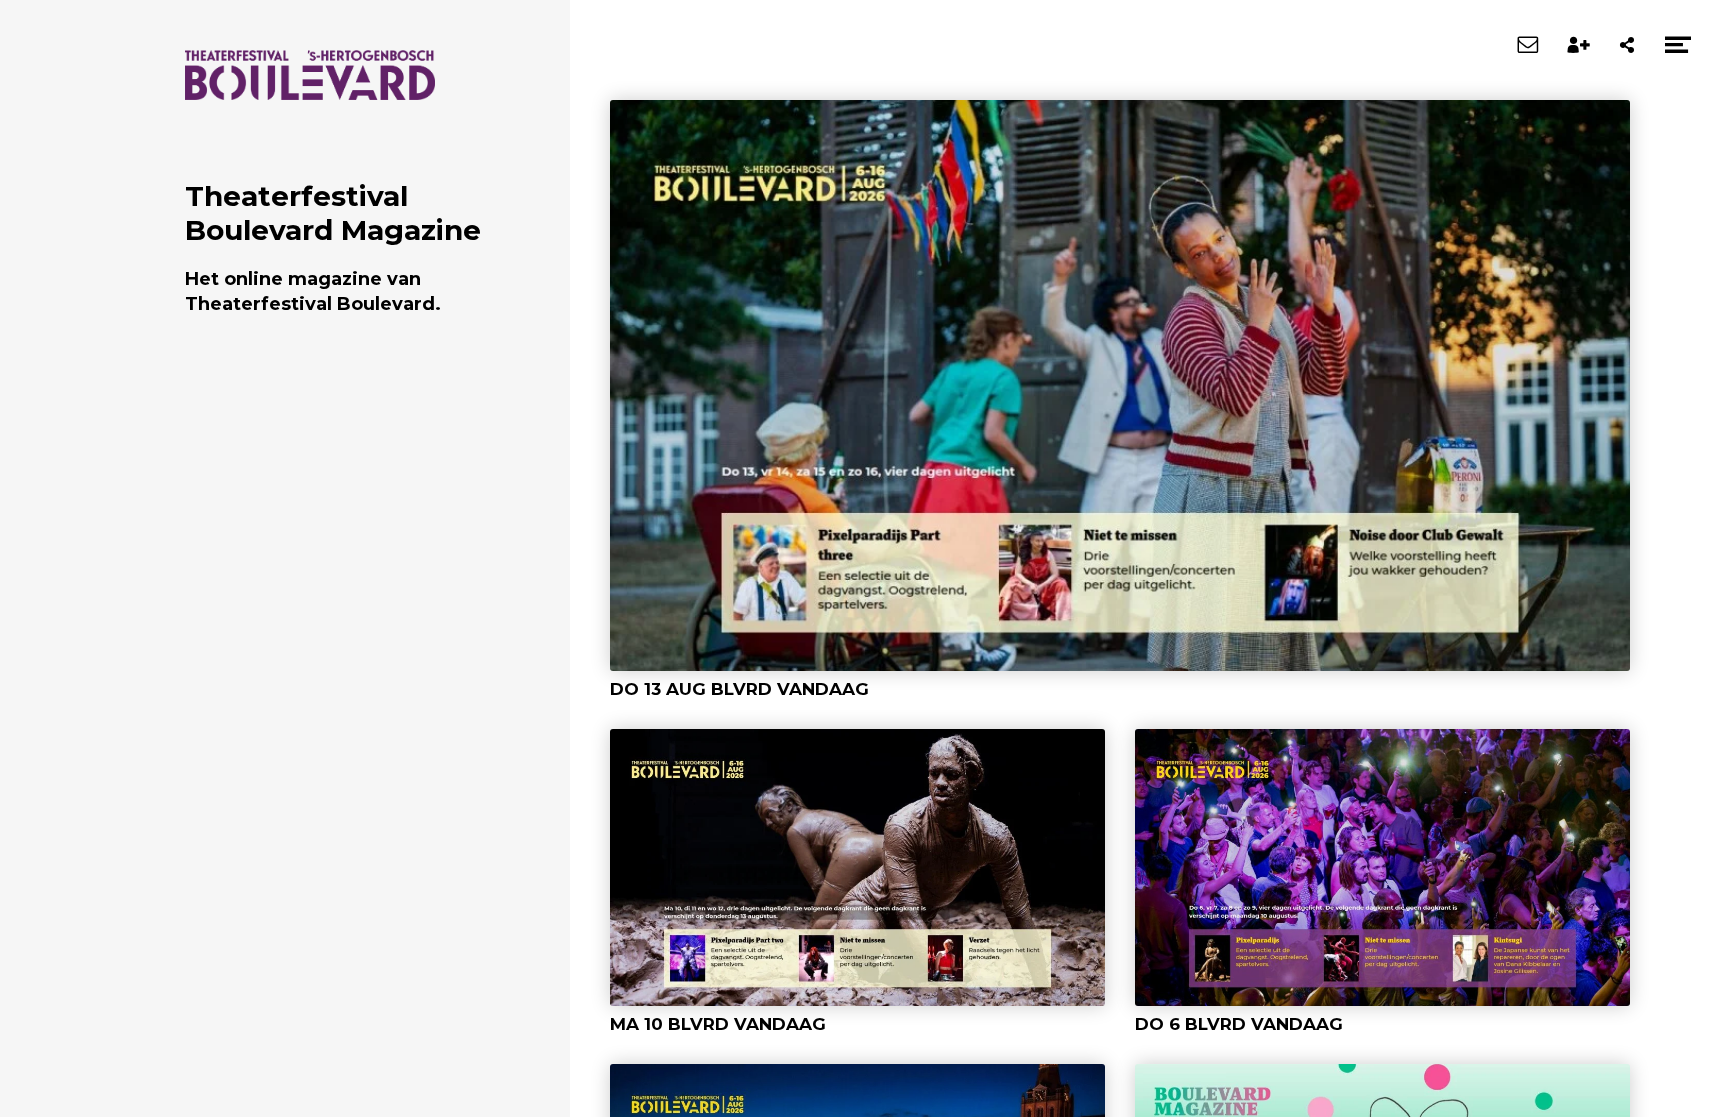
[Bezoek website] (310, 90)
